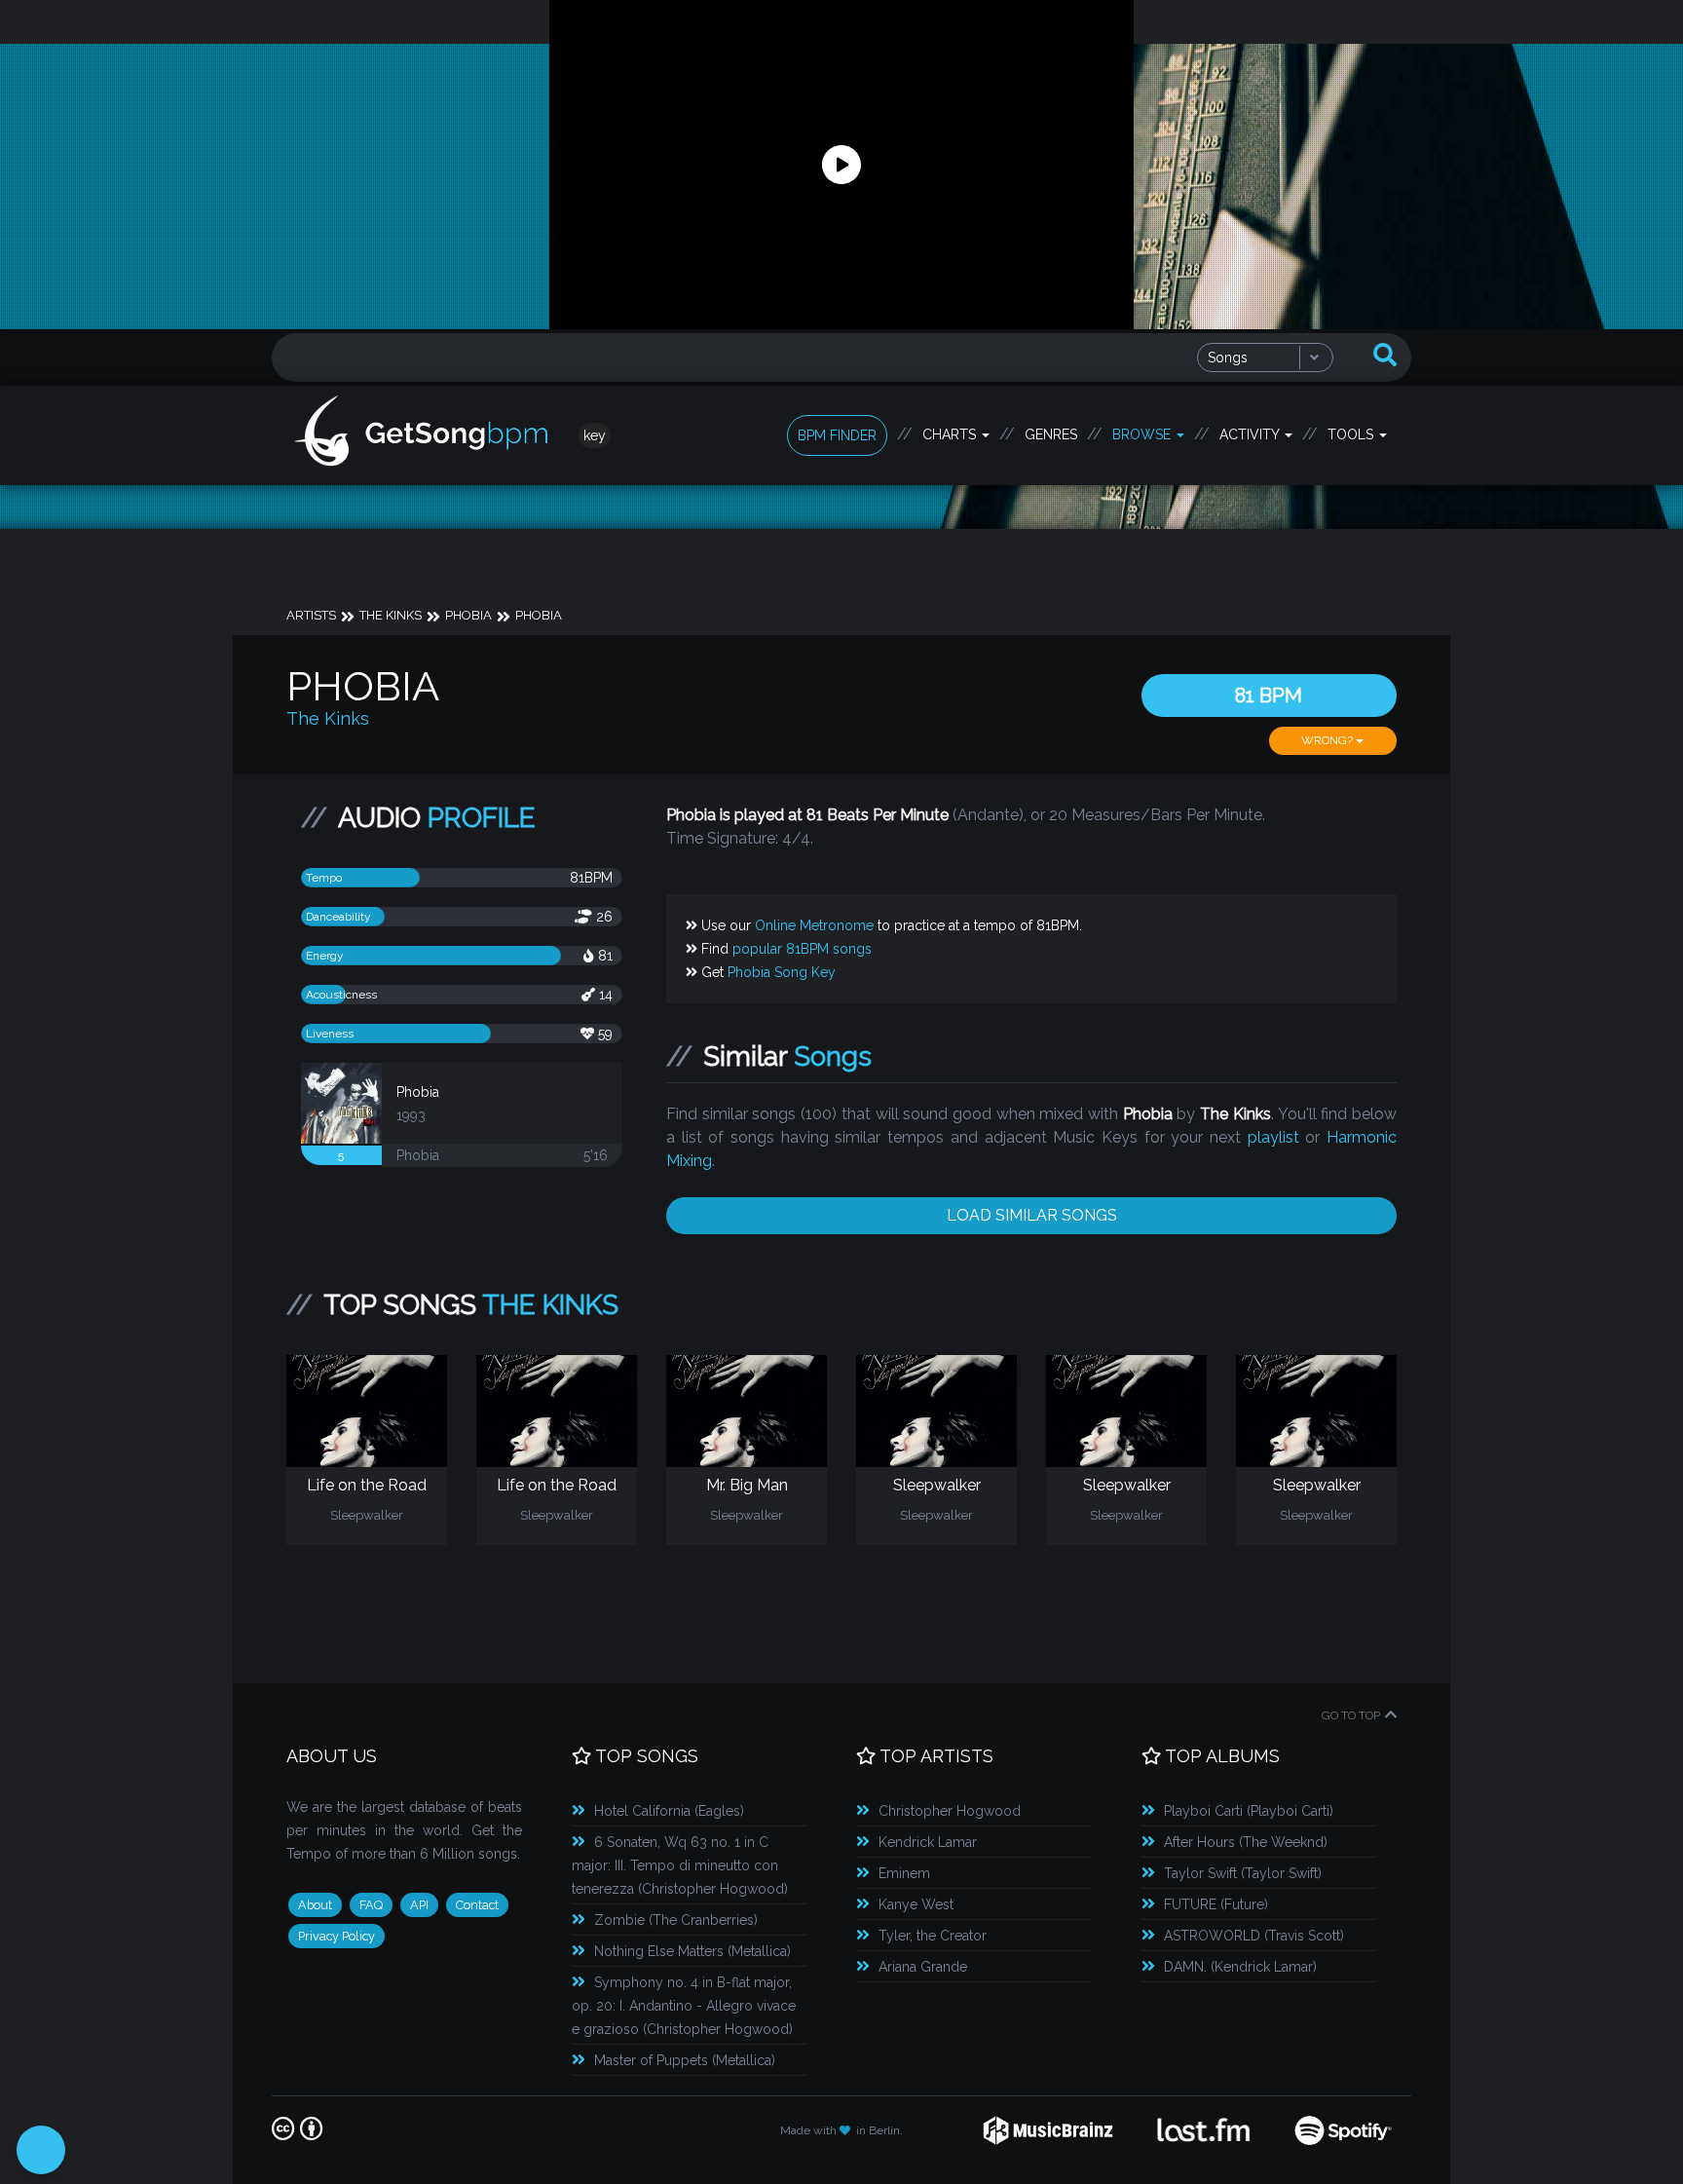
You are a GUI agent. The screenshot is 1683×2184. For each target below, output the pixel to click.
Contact (477, 1905)
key (595, 435)
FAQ (371, 1905)
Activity (1251, 434)
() (669, 1811)
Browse (1143, 434)
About (315, 1905)
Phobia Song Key (782, 972)
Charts (951, 434)
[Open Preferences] (41, 2150)
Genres (1051, 434)
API (419, 1905)
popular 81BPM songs (802, 949)
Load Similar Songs (1032, 1215)
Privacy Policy (337, 1936)
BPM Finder (837, 435)
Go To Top (1351, 1715)
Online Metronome (814, 925)
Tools (1352, 434)
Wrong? (1328, 740)
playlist (1273, 1137)
